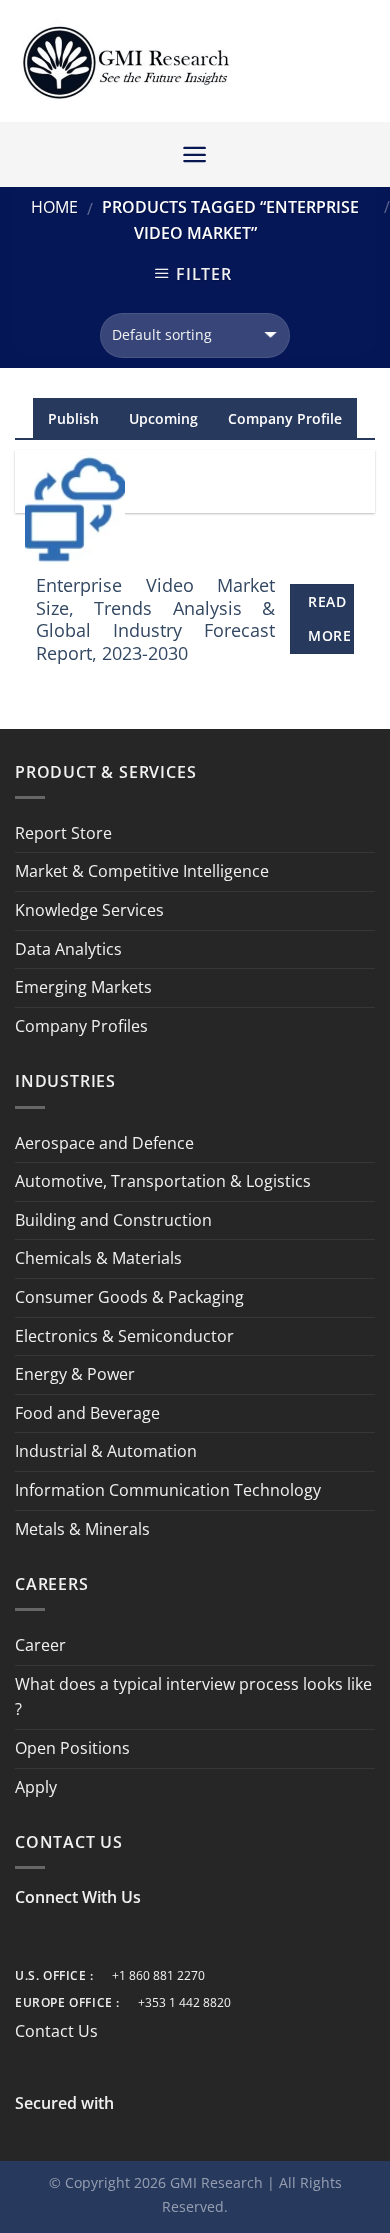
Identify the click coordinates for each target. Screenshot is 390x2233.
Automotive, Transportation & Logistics (163, 1181)
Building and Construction (113, 1220)
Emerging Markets (83, 987)
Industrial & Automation (106, 1451)
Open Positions (72, 1748)
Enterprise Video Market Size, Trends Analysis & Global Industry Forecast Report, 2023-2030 (156, 619)
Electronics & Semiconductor (124, 1336)
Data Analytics (68, 949)
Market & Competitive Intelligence (142, 871)
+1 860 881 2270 (158, 1975)
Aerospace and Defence (104, 1143)
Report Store (63, 833)
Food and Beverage (87, 1413)
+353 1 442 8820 (184, 2002)
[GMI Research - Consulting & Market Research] (125, 61)
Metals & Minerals (82, 1529)
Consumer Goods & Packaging (129, 1297)
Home (54, 207)
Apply (36, 1787)
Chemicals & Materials (98, 1258)
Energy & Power (75, 1374)
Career (40, 1645)
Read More (329, 618)
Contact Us (56, 2031)
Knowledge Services (89, 910)
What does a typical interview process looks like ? (193, 1697)
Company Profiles (81, 1026)
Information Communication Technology (168, 1490)
